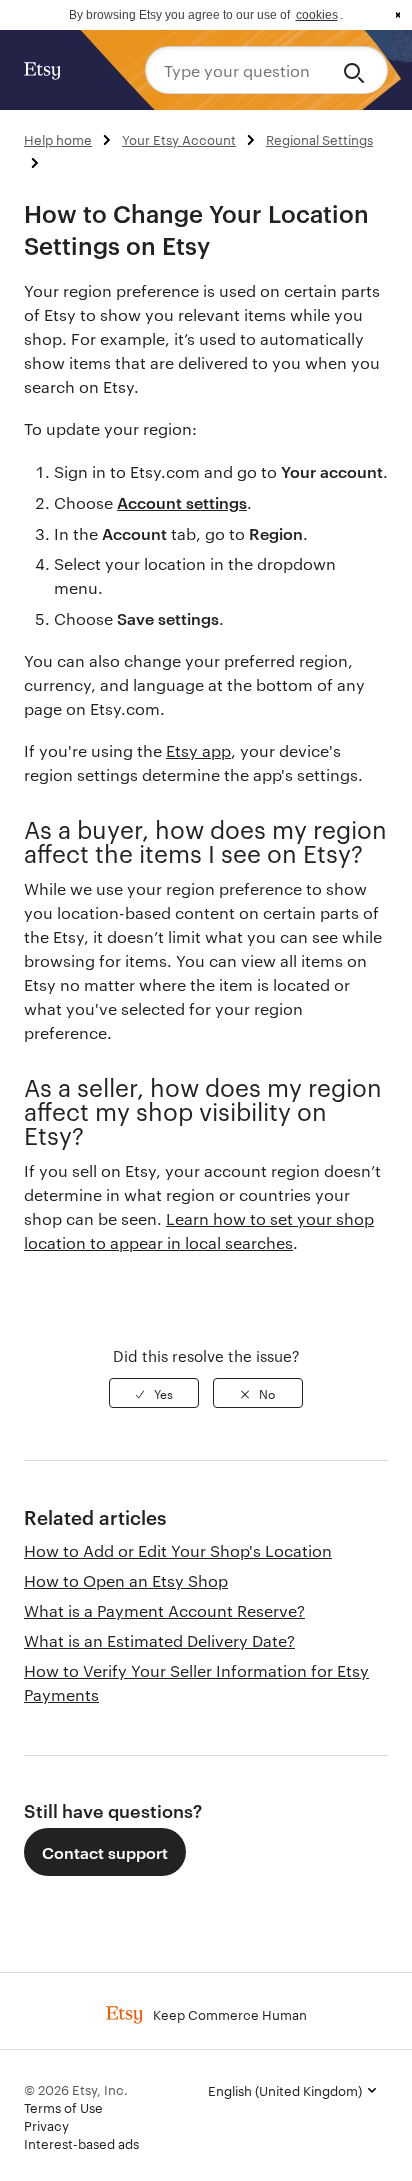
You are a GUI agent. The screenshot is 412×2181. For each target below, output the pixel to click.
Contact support (105, 1852)
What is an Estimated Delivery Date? (159, 1640)
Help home (58, 139)
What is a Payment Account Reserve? (164, 1610)
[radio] (154, 1393)
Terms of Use (63, 2107)
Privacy (46, 2125)
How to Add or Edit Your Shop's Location (178, 1550)
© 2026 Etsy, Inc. (76, 2089)
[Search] (357, 70)
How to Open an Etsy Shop (126, 1580)
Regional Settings (319, 139)
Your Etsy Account (179, 139)
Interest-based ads (81, 2143)
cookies (317, 15)
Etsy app (198, 750)
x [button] (398, 15)
